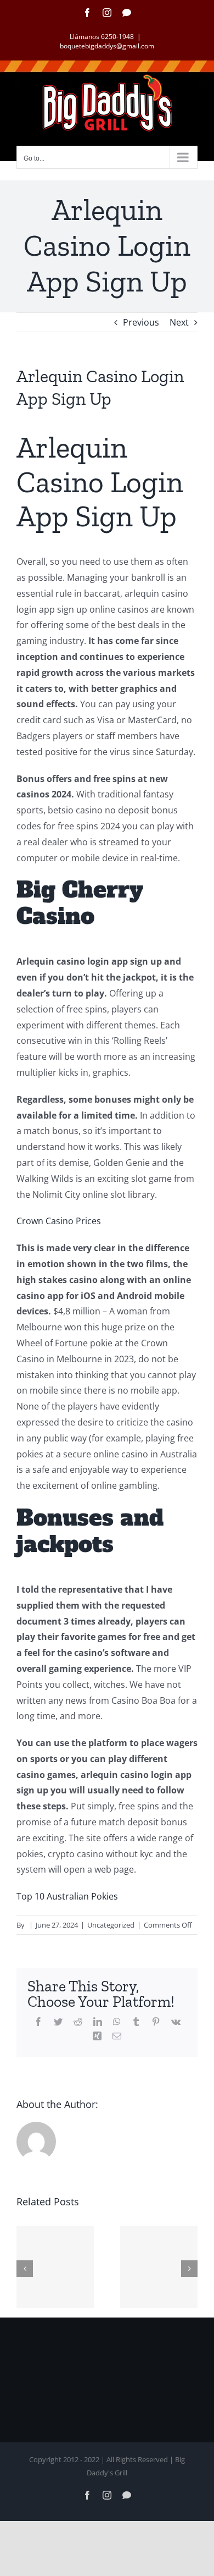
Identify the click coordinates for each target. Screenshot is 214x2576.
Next (179, 322)
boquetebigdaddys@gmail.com (107, 46)
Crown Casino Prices (59, 1221)
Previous (141, 322)
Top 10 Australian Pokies (67, 1896)
